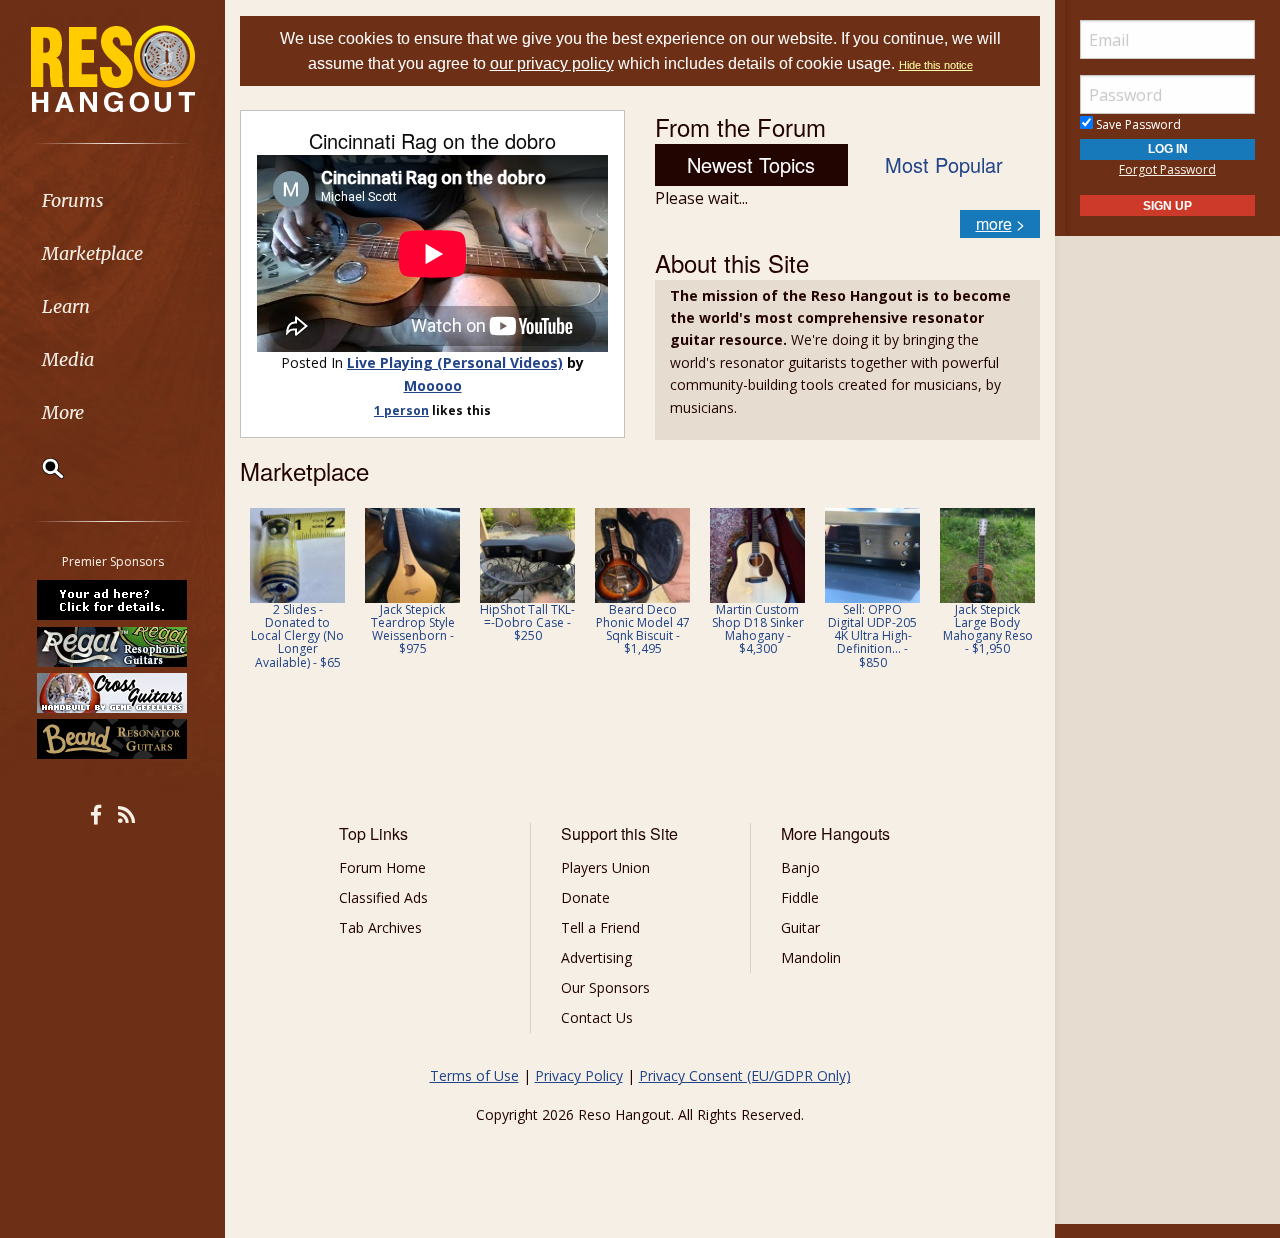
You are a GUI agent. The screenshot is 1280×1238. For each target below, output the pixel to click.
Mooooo (433, 385)
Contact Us (597, 1017)
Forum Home (382, 867)
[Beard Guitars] (113, 739)
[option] (297, 588)
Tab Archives (380, 927)
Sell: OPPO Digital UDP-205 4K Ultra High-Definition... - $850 (872, 636)
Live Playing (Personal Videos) (455, 362)
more (994, 223)
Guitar (800, 927)
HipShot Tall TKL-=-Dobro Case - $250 (527, 622)
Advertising (596, 957)
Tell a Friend (600, 927)
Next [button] (1012, 595)
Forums (73, 200)
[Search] (40, 468)
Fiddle (800, 897)
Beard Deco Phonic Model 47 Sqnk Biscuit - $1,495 (643, 629)
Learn (66, 306)
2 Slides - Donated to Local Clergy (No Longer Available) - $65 (297, 636)
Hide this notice (936, 65)
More (63, 412)
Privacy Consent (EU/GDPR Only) (745, 1075)
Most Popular (944, 164)
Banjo (800, 867)
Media (68, 359)
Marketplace (92, 253)
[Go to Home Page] (113, 67)
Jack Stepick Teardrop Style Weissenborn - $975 (413, 629)
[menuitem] (112, 200)
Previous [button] (250, 595)
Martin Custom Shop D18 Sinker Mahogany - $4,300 (758, 629)
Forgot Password (1167, 169)
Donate (585, 897)
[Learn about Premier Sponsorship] (113, 600)
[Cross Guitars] (113, 693)
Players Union (605, 867)
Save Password (1137, 124)
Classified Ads (383, 897)
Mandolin (811, 957)
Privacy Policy (579, 1075)
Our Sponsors (605, 987)
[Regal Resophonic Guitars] (113, 646)
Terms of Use (474, 1075)
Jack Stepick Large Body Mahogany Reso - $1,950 (988, 629)
